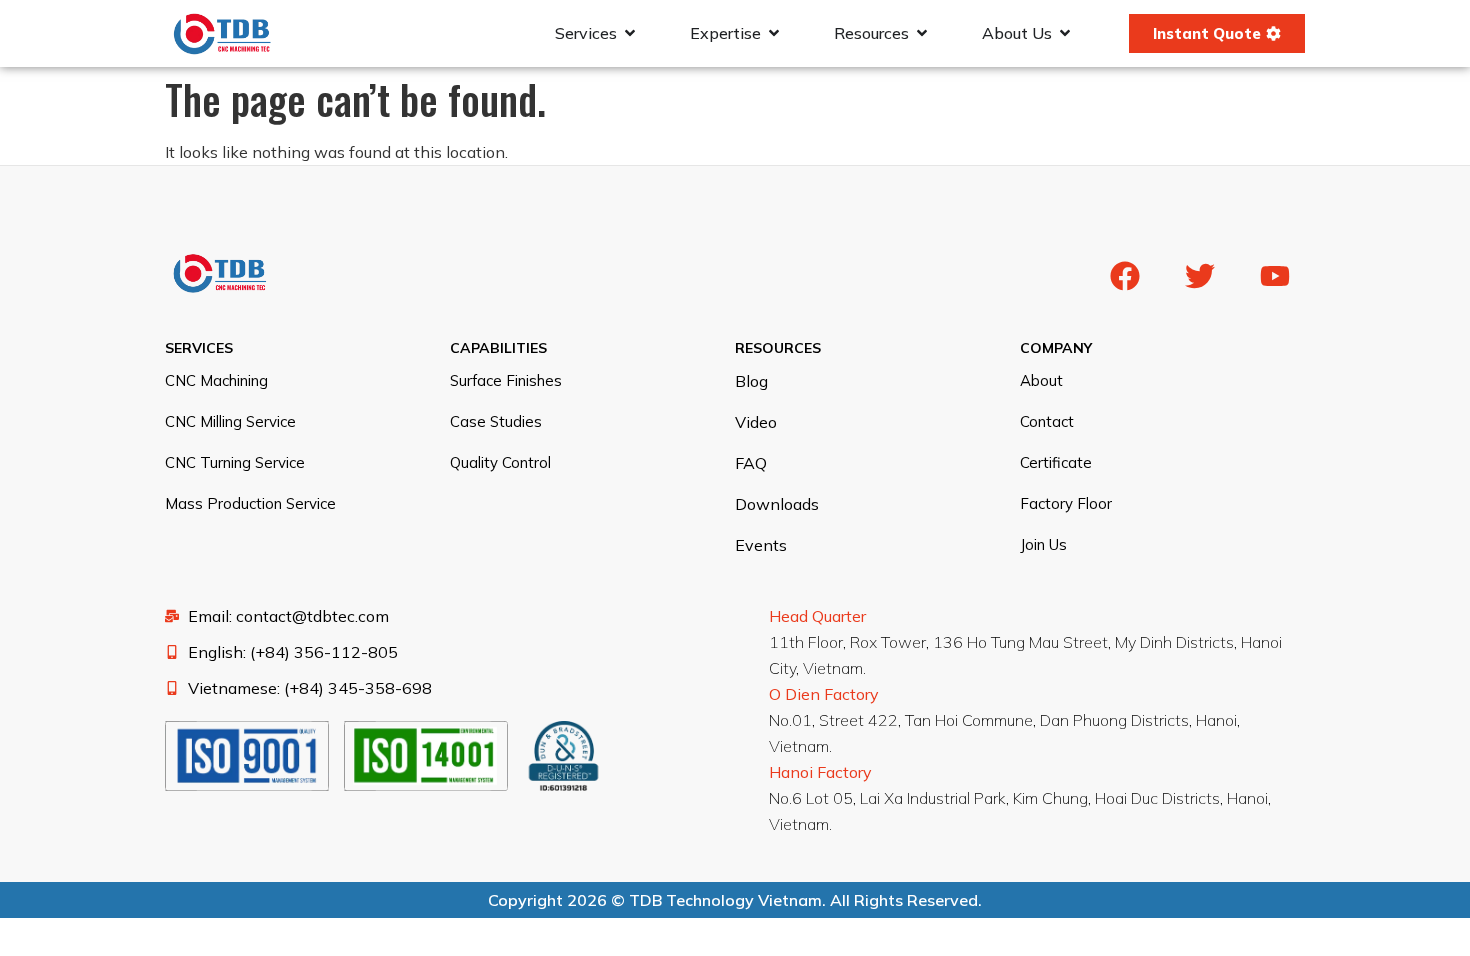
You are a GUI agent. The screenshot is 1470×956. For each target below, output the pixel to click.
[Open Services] (630, 33)
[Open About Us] (1065, 33)
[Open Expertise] (774, 33)
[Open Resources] (922, 33)
